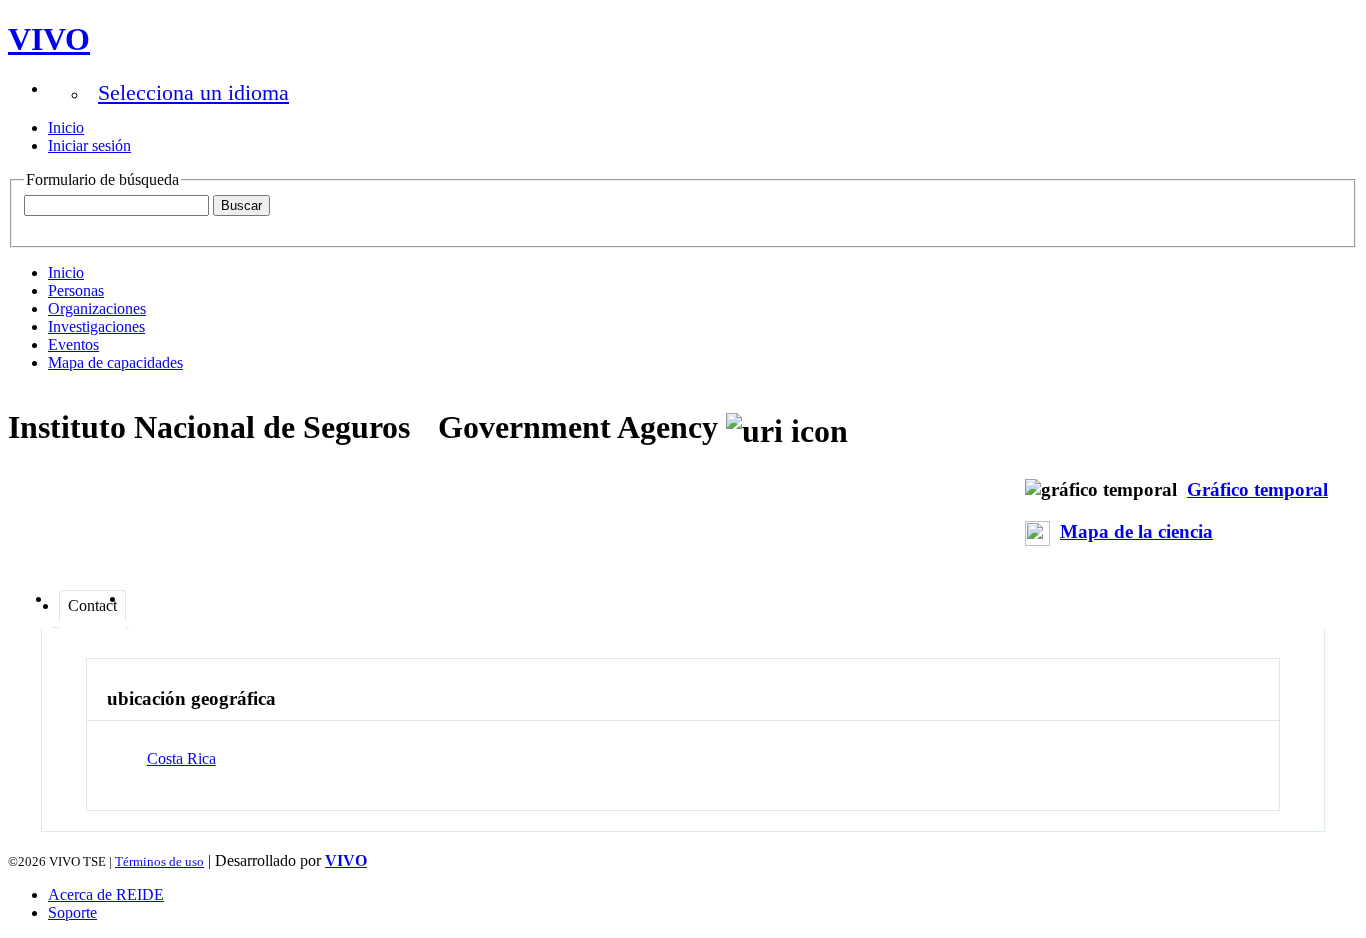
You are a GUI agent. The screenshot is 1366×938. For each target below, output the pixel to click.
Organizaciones (97, 308)
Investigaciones (96, 326)
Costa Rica (181, 758)
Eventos (73, 344)
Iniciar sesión (89, 145)
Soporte (72, 912)
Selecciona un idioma (193, 92)
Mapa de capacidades (115, 362)
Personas (76, 290)
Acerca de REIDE (106, 894)
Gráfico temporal (1257, 489)
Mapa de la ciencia (1136, 531)
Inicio (66, 127)
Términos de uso (159, 861)
